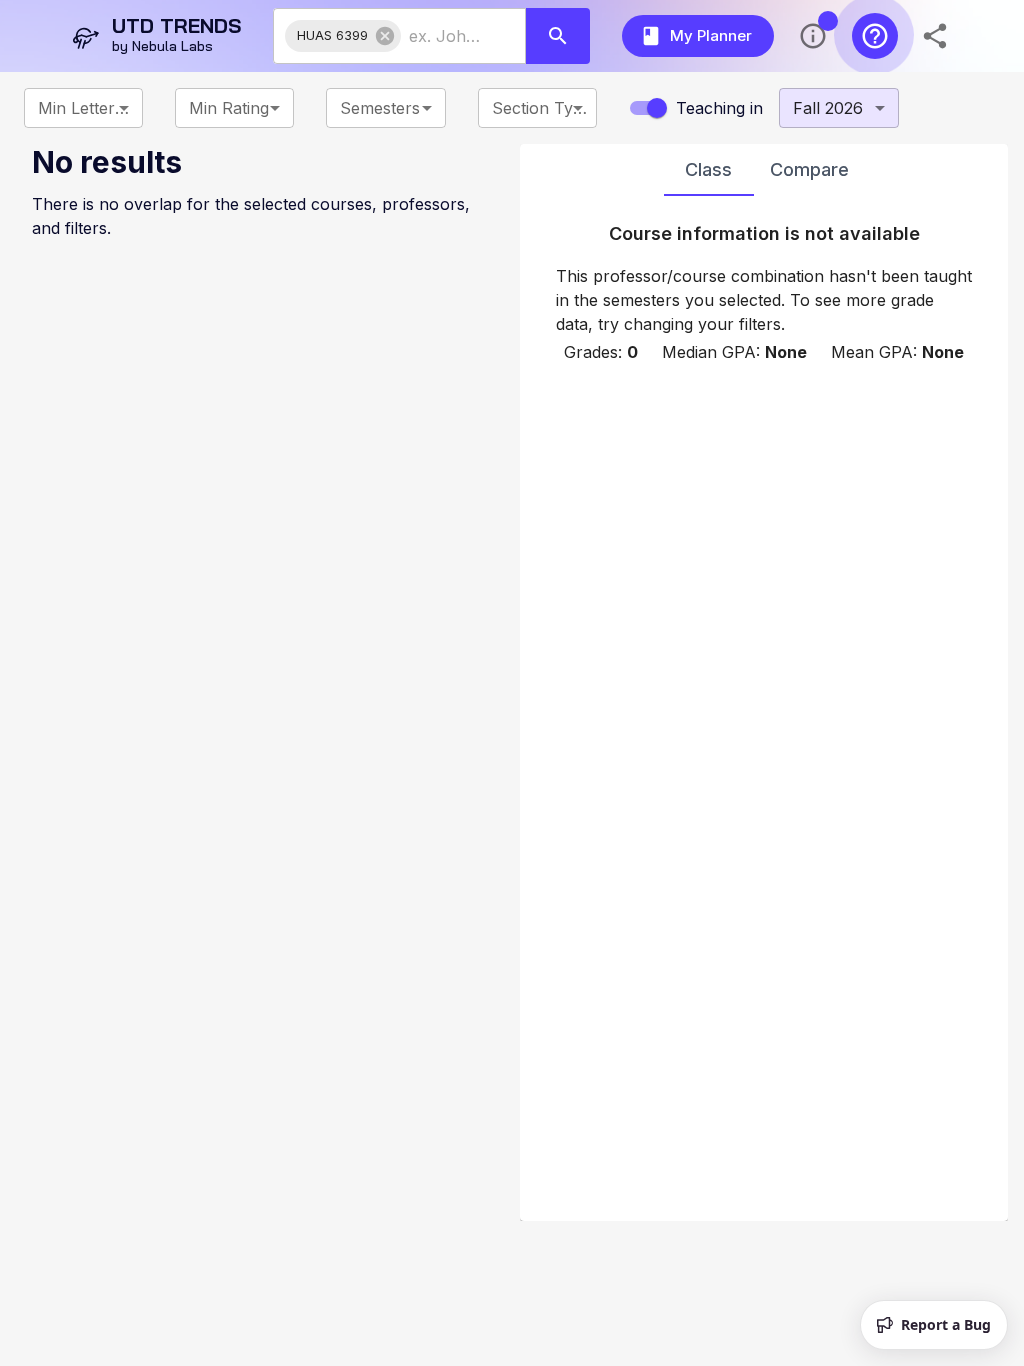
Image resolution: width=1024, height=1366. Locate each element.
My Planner (711, 35)
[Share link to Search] (937, 36)
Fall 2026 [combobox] (828, 108)
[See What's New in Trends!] (813, 36)
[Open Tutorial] (875, 36)
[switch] (657, 108)
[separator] (512, 682)
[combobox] (445, 36)
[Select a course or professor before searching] (558, 36)
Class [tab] (708, 169)
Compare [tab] (809, 169)
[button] (343, 36)
